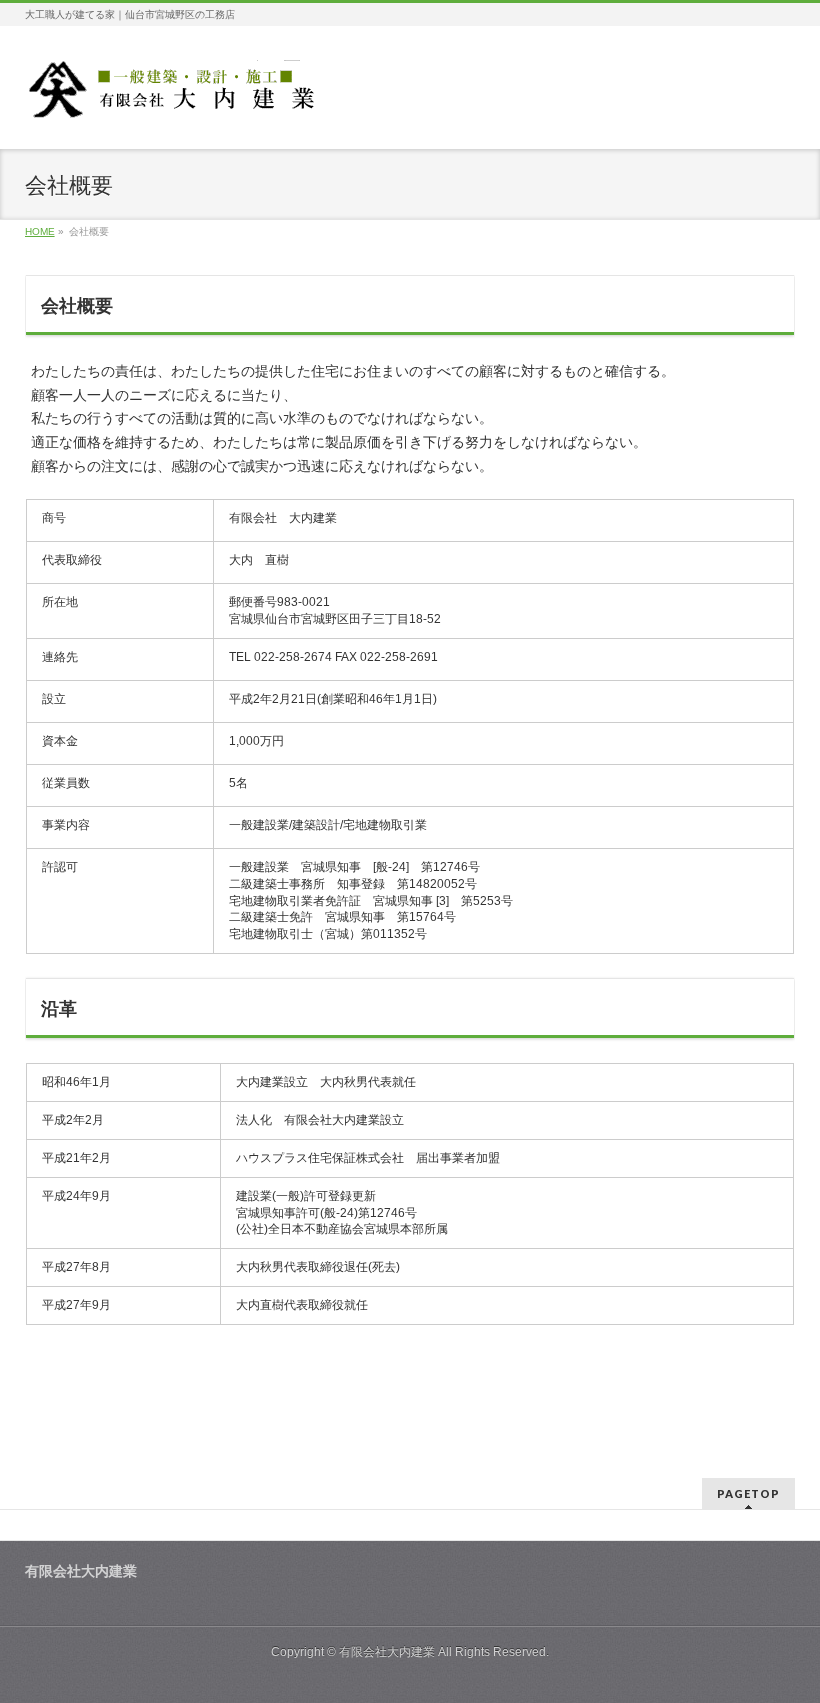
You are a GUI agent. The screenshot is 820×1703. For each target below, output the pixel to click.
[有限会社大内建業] (176, 96)
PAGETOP (748, 1493)
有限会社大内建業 (387, 1652)
